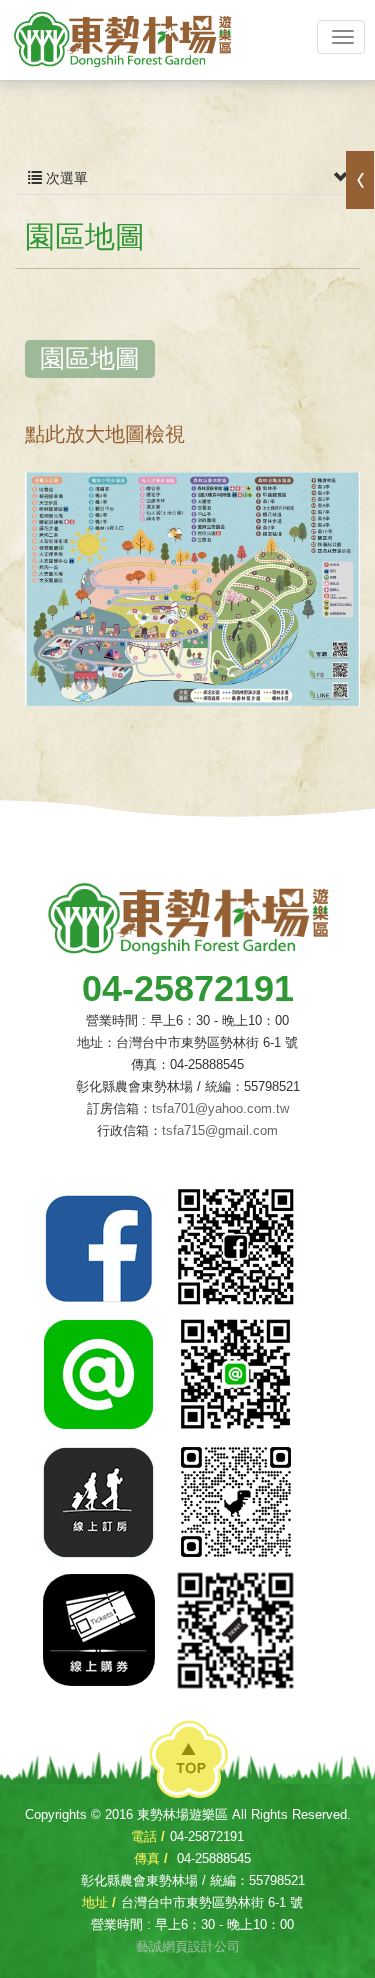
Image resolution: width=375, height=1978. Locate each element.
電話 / (148, 1836)
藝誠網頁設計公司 (188, 1946)
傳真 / (151, 1858)
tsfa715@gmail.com (220, 1130)
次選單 (65, 178)
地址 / (99, 1902)
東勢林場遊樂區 (122, 40)
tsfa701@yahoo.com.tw (220, 1108)
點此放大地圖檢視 (105, 434)
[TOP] (188, 1761)
